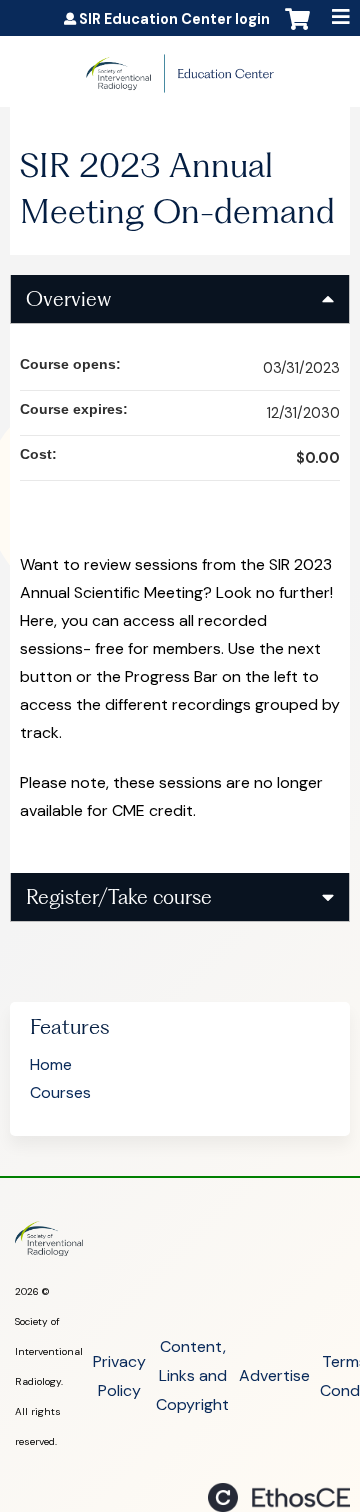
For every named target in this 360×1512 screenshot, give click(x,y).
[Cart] (297, 29)
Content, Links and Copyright (192, 1375)
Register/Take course (119, 896)
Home (51, 1064)
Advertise (274, 1375)
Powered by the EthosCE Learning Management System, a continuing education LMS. (279, 1497)
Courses (60, 1092)
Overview (68, 298)
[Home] (180, 66)
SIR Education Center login (174, 20)
